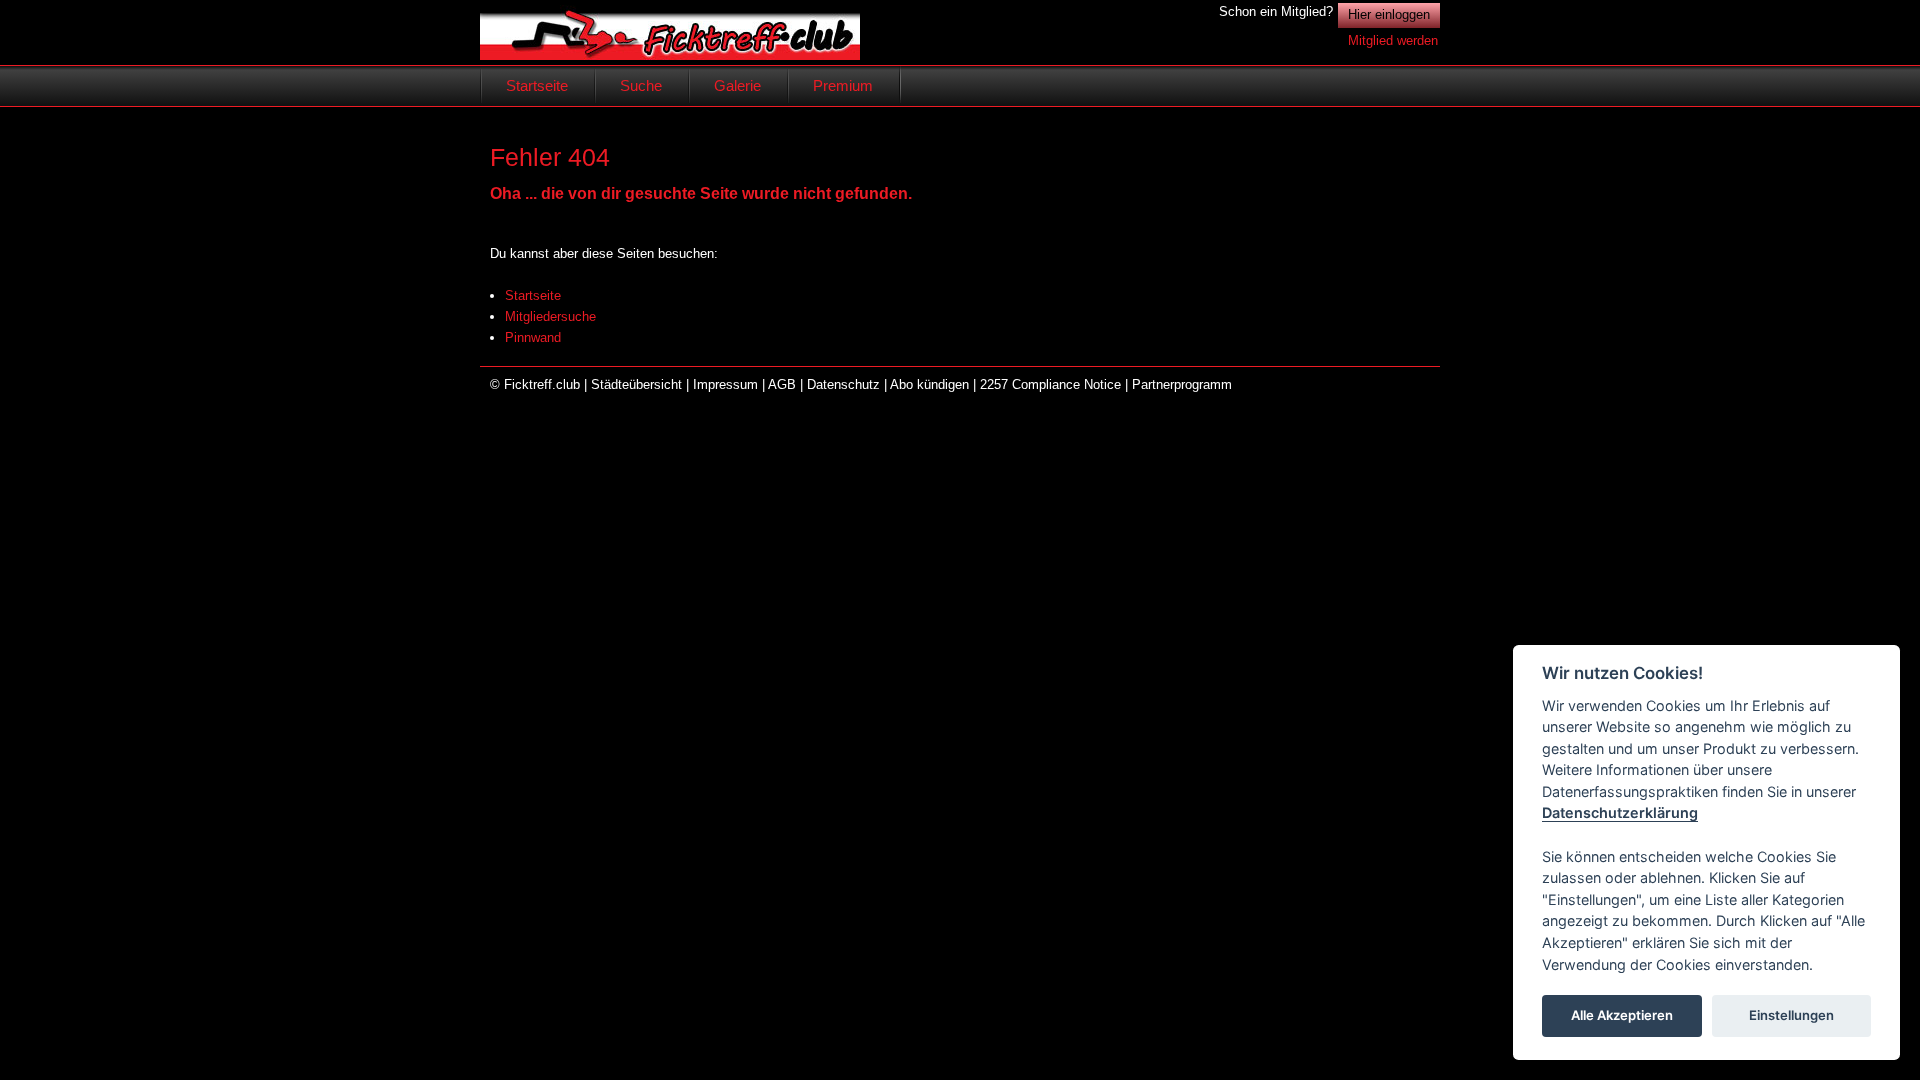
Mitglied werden (1393, 40)
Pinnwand (533, 337)
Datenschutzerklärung (1620, 813)
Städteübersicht (636, 384)
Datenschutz (843, 384)
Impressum (725, 384)
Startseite (533, 295)
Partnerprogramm (1182, 384)
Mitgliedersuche (550, 316)
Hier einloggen (1389, 14)
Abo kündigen (929, 384)
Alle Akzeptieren (1622, 1016)
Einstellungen (1791, 1016)
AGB (782, 384)
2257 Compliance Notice (1050, 384)
